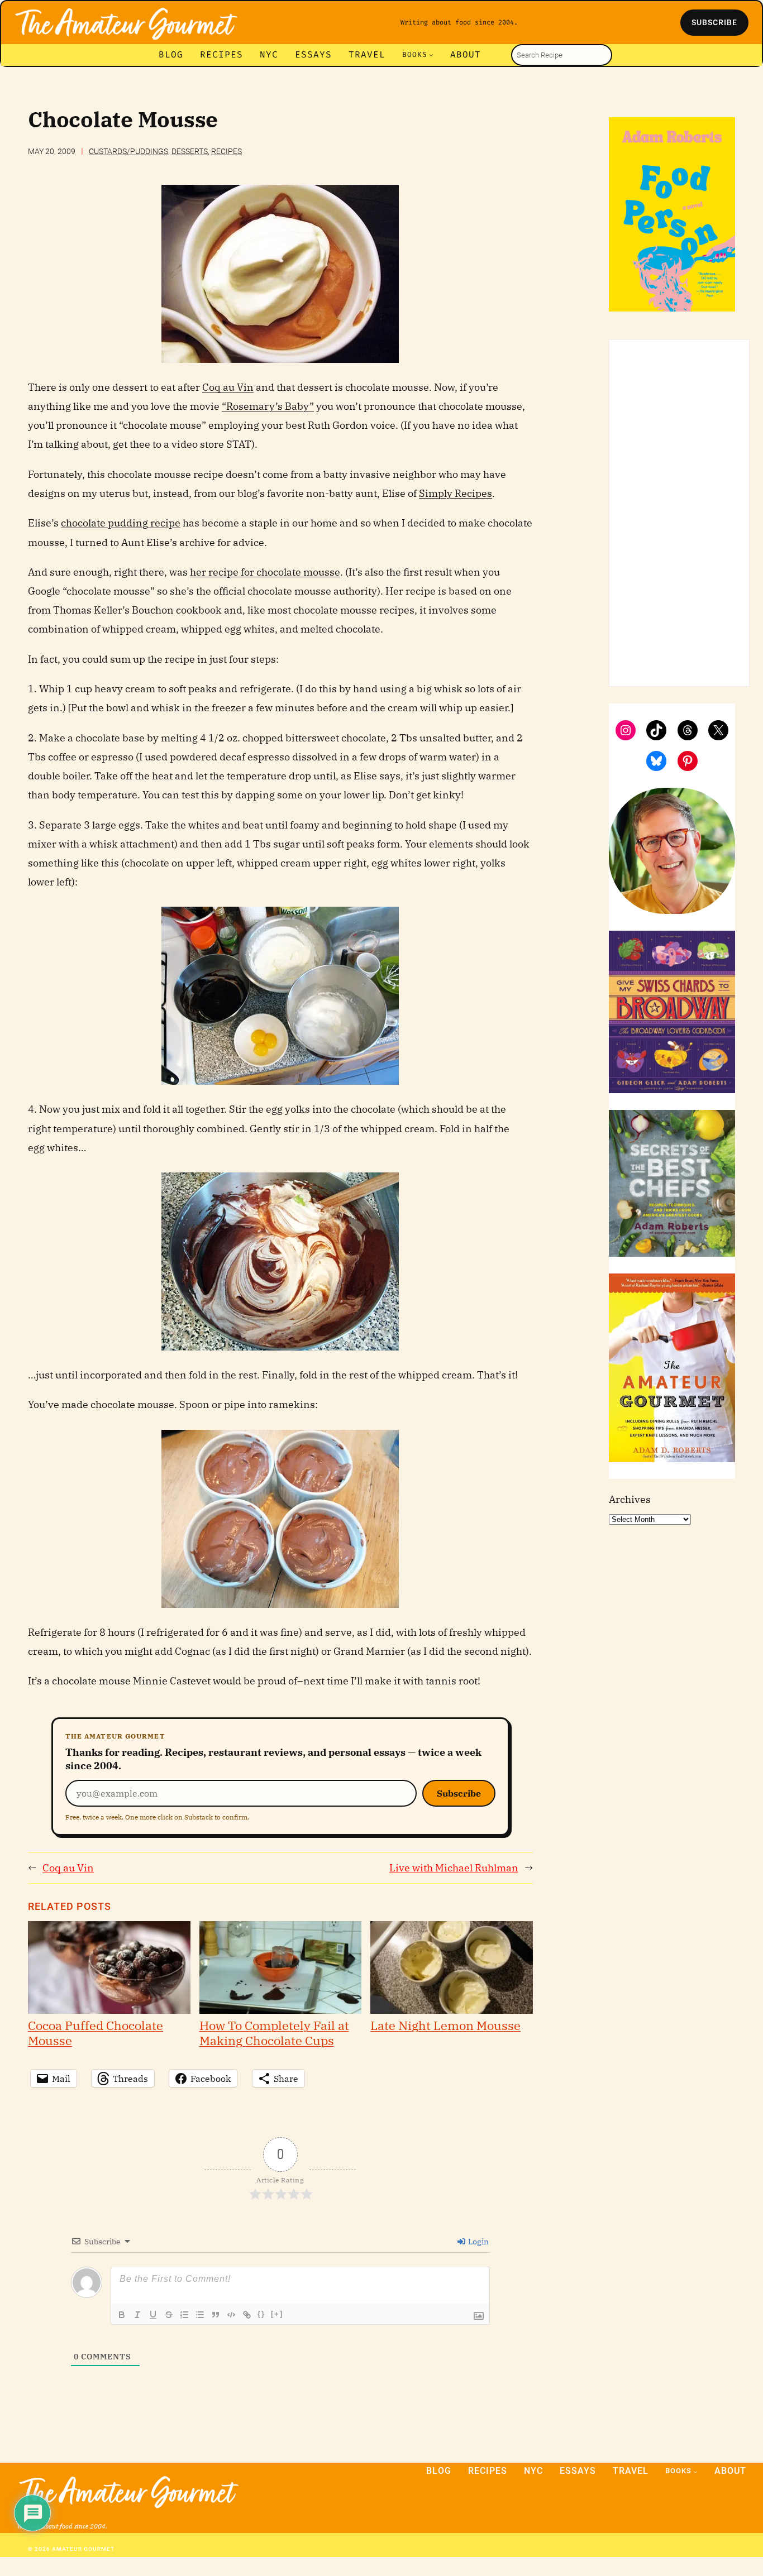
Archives (630, 1499)
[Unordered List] (200, 2315)
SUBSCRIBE (714, 22)
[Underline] (153, 2315)
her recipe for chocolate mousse (265, 572)
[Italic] (137, 2315)
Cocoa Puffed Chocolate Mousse (96, 2032)
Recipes (226, 151)
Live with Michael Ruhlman (454, 1868)
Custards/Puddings (128, 151)
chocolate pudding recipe (121, 523)
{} (261, 2314)
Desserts (190, 151)
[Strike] (169, 2315)
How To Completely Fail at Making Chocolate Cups (274, 2032)
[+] (277, 2314)
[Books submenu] (431, 55)
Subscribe (459, 1793)
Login (478, 2242)
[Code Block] (231, 2315)
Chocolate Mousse (123, 120)
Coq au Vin (228, 387)
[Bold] (122, 2315)
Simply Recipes (456, 493)
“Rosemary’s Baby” (268, 406)
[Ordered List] (184, 2315)
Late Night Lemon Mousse (445, 2025)
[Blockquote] (216, 2315)
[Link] (247, 2315)
